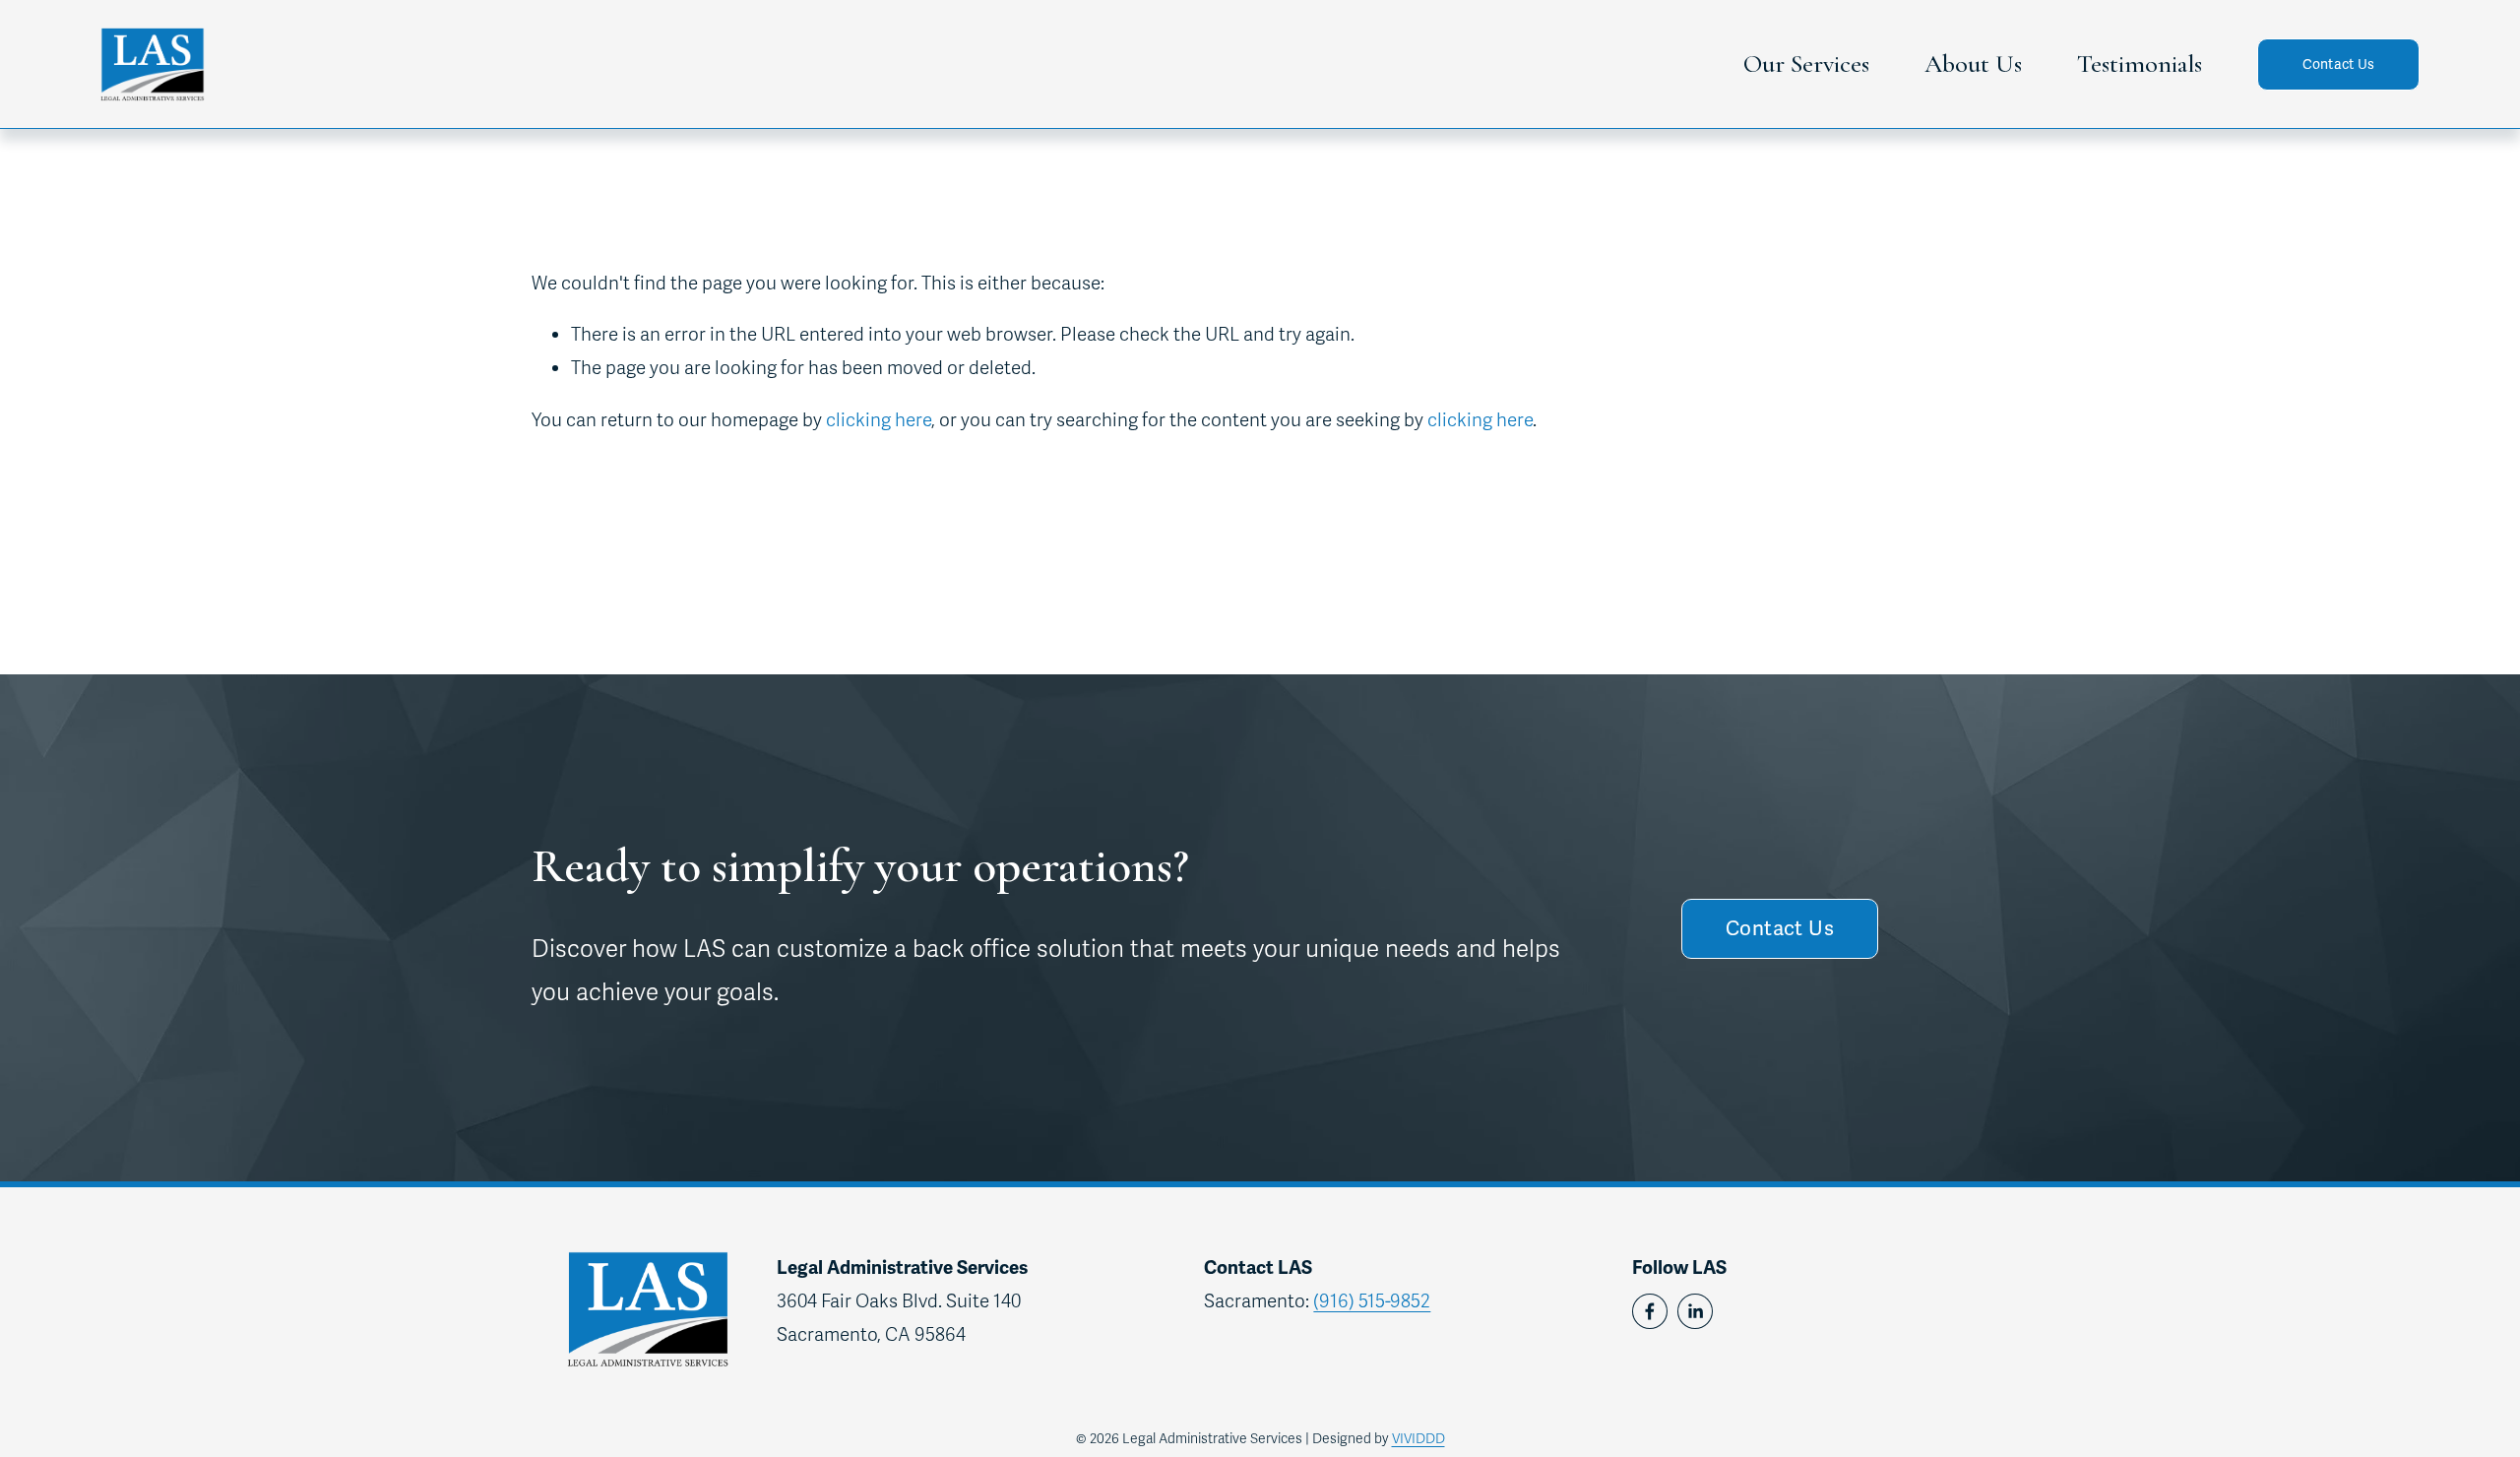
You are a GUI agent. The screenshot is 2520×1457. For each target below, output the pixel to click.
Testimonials (2140, 63)
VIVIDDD (1418, 1439)
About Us (1973, 63)
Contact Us (2339, 64)
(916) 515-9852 (1372, 1301)
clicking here (879, 420)
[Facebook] (1650, 1311)
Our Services (1806, 63)
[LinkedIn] (1695, 1311)
